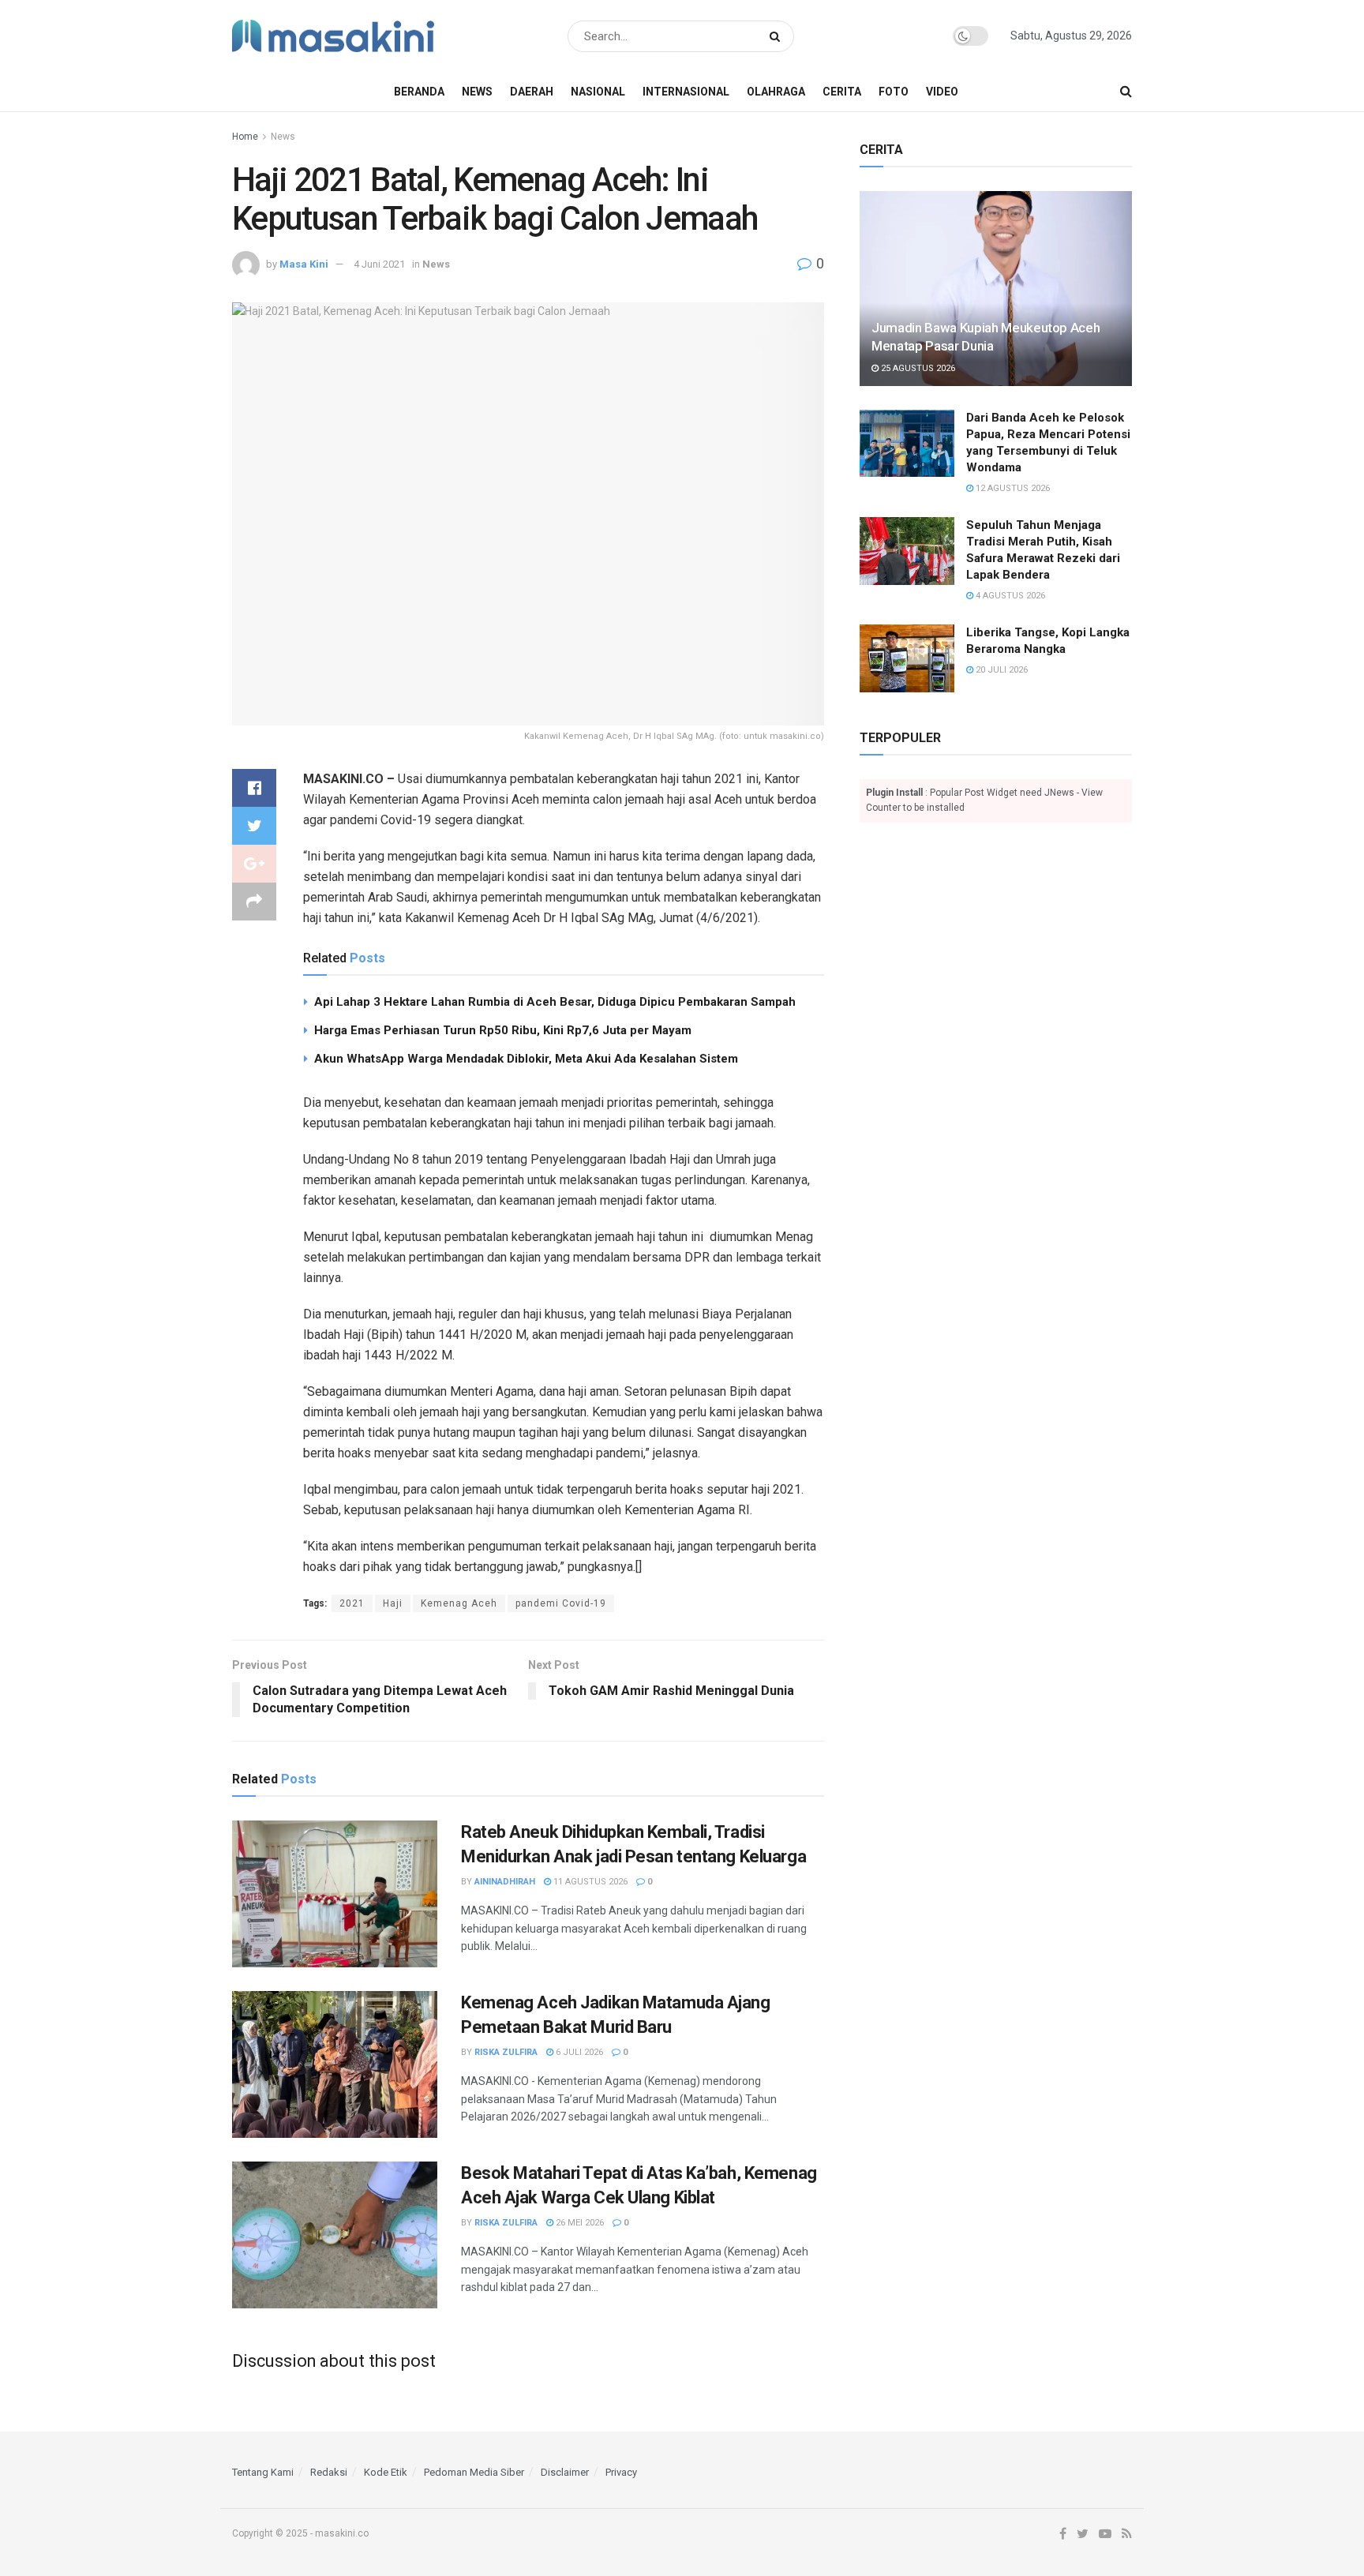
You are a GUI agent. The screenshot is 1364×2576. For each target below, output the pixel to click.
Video (942, 92)
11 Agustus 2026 (589, 1882)
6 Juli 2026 (578, 2052)
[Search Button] (778, 36)
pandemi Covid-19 (561, 1603)
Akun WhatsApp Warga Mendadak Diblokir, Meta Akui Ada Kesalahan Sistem (526, 1059)
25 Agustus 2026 (917, 368)
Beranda (419, 92)
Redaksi (329, 2472)
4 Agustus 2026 (1009, 596)
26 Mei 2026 (579, 2223)
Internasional (686, 92)
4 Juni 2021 (379, 264)
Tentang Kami (263, 2472)
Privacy (621, 2472)
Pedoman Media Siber (474, 2472)
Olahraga (776, 92)
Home (245, 137)
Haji (393, 1603)
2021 (352, 1603)
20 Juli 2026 (1001, 670)
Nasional (598, 92)
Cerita (842, 92)
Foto (894, 92)
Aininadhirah (505, 1882)
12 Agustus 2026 (1012, 488)
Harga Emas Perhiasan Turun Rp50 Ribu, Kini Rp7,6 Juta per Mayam (503, 1030)
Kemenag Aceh (459, 1603)
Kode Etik (386, 2472)
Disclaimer (565, 2472)
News (477, 92)
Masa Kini (304, 264)
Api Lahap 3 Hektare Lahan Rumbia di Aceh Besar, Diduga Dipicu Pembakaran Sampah (555, 1002)
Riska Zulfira (506, 2052)
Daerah (532, 92)
